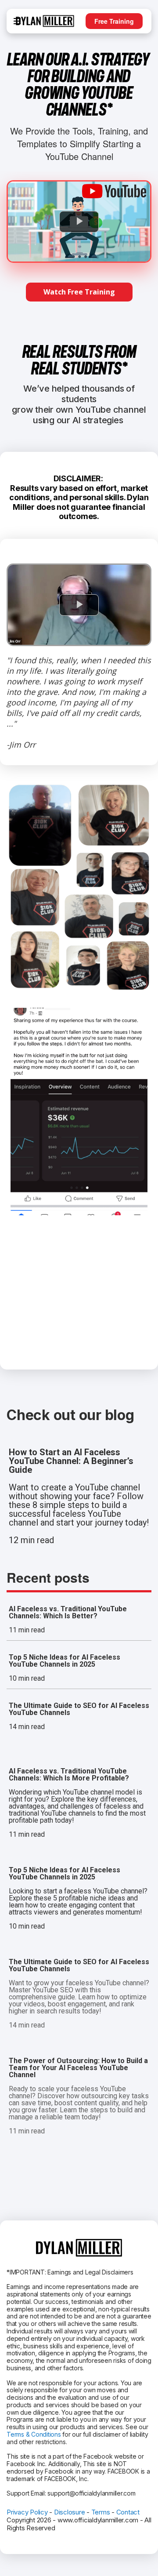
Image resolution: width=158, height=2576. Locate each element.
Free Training (114, 21)
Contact (128, 2512)
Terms (101, 2512)
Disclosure (70, 2512)
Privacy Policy (27, 2512)
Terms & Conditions (34, 2434)
